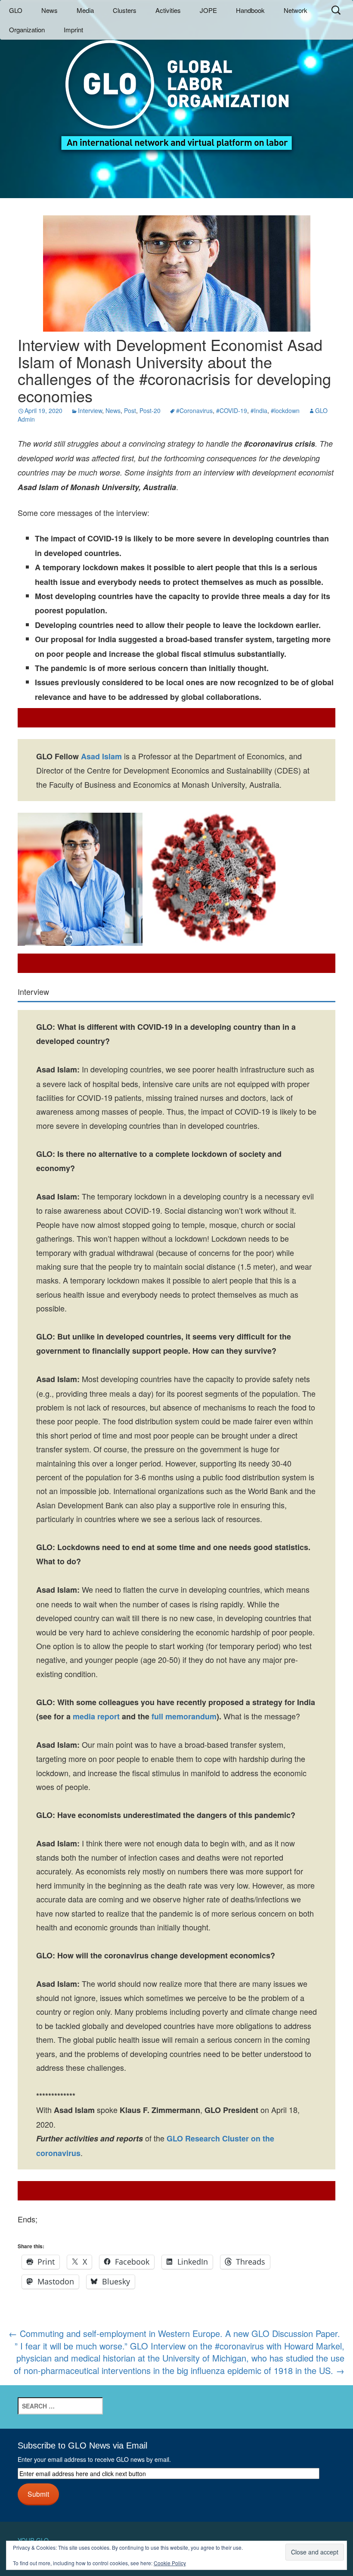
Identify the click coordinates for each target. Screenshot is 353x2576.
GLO (16, 10)
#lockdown (285, 410)
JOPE (208, 10)
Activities (168, 10)
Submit (38, 2494)
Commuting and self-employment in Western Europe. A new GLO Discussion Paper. (174, 2333)
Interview (90, 410)
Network (296, 10)
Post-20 (150, 410)
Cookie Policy (170, 2563)
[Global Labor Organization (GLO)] (176, 89)
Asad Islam (101, 756)
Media (85, 10)
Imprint (73, 30)
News (50, 10)
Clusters (125, 10)
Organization (27, 30)
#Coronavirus (194, 410)
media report (96, 1716)
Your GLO (33, 2540)
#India (259, 410)
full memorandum (183, 1716)
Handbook (250, 10)
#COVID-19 (232, 410)
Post (130, 410)
